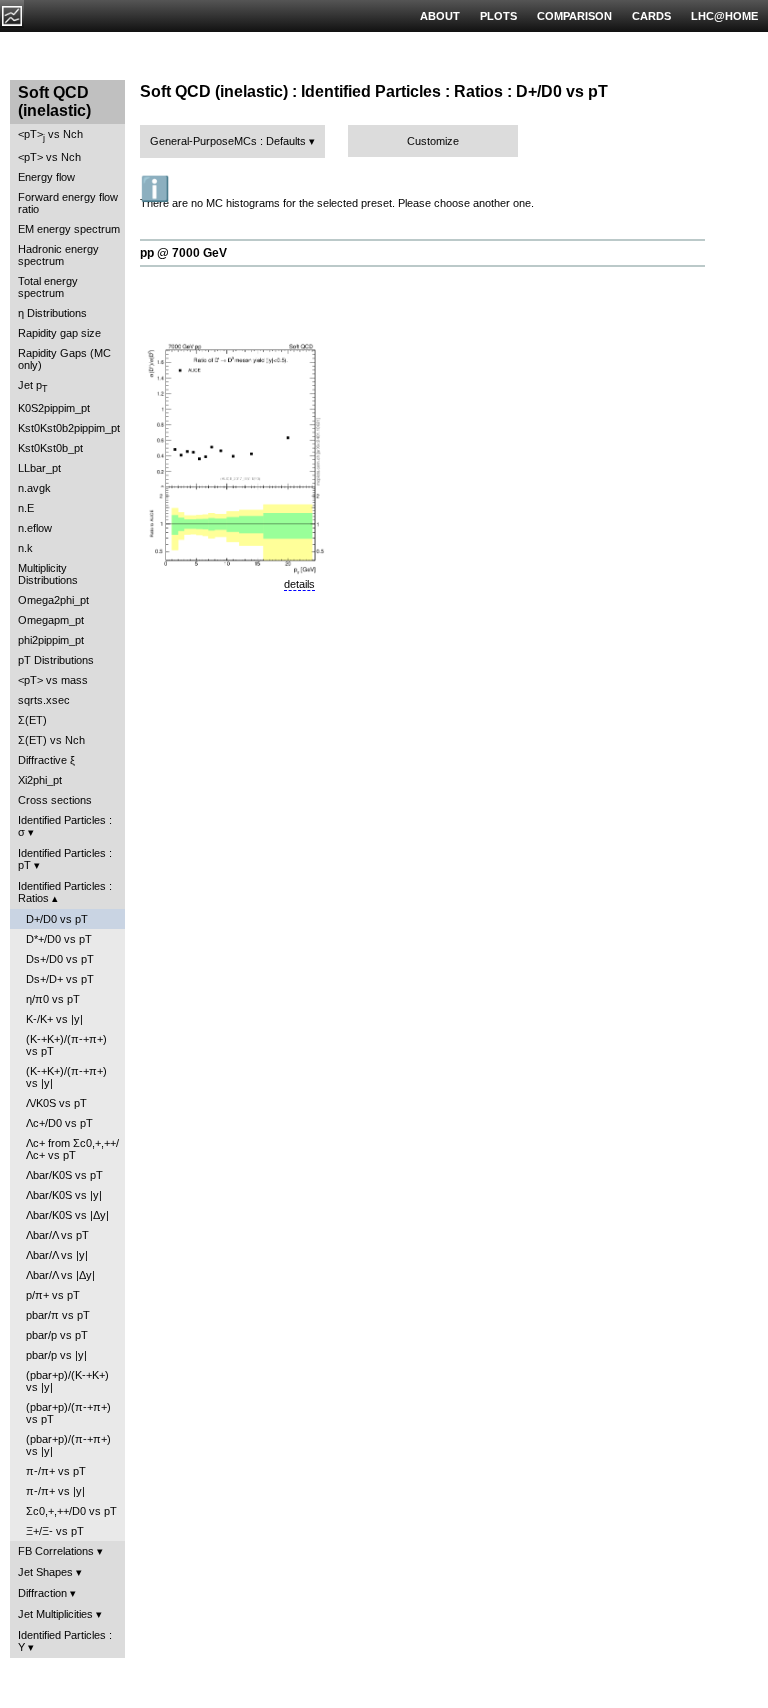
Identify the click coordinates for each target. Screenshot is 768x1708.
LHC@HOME (724, 16)
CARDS (651, 16)
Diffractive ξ (46, 760)
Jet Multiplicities (55, 1614)
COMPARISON (574, 16)
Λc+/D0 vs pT (59, 1123)
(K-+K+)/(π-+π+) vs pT (66, 1045)
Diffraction (42, 1593)
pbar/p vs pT (57, 1335)
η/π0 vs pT (53, 999)
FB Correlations (56, 1551)
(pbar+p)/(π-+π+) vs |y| (68, 1445)
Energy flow (46, 177)
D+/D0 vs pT (57, 919)
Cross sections (55, 800)
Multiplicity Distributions (48, 574)
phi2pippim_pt (51, 640)
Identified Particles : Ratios (65, 892)
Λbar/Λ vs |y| (57, 1255)
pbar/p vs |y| (56, 1355)
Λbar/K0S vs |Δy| (67, 1215)
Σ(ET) (32, 720)
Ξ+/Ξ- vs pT (55, 1531)
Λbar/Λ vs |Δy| (60, 1275)
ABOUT (440, 16)
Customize (433, 141)
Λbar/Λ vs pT (57, 1235)
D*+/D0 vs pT (59, 939)
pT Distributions (56, 660)
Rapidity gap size (59, 333)
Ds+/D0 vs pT (60, 959)
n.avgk (34, 488)
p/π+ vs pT (53, 1295)
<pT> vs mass (53, 680)
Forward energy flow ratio (68, 203)
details (299, 584)
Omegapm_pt (51, 620)
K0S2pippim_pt (54, 408)
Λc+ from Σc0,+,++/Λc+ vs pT (72, 1149)
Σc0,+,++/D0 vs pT (71, 1511)
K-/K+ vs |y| (54, 1019)
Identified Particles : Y (65, 1641)
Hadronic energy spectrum (58, 255)
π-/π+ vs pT (56, 1471)
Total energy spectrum (48, 287)
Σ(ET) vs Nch (51, 740)
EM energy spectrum (69, 229)
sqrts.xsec (44, 700)
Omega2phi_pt (53, 600)
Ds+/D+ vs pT (60, 979)
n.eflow (35, 528)
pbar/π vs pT (58, 1315)
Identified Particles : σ (65, 826)
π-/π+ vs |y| (55, 1491)
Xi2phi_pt (40, 780)
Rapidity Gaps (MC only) (64, 359)
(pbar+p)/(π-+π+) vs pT (68, 1413)
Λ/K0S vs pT (56, 1103)
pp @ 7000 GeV (183, 253)
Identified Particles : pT (65, 859)
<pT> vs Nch (50, 135)
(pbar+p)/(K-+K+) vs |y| (67, 1381)
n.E (26, 508)
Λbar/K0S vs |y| (64, 1195)
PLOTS (498, 16)
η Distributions (52, 313)
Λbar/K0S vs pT (64, 1175)
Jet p (33, 386)
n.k (25, 548)
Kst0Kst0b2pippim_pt (69, 428)
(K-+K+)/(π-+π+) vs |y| (66, 1077)
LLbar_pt (39, 468)
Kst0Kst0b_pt (50, 448)
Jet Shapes (45, 1572)
